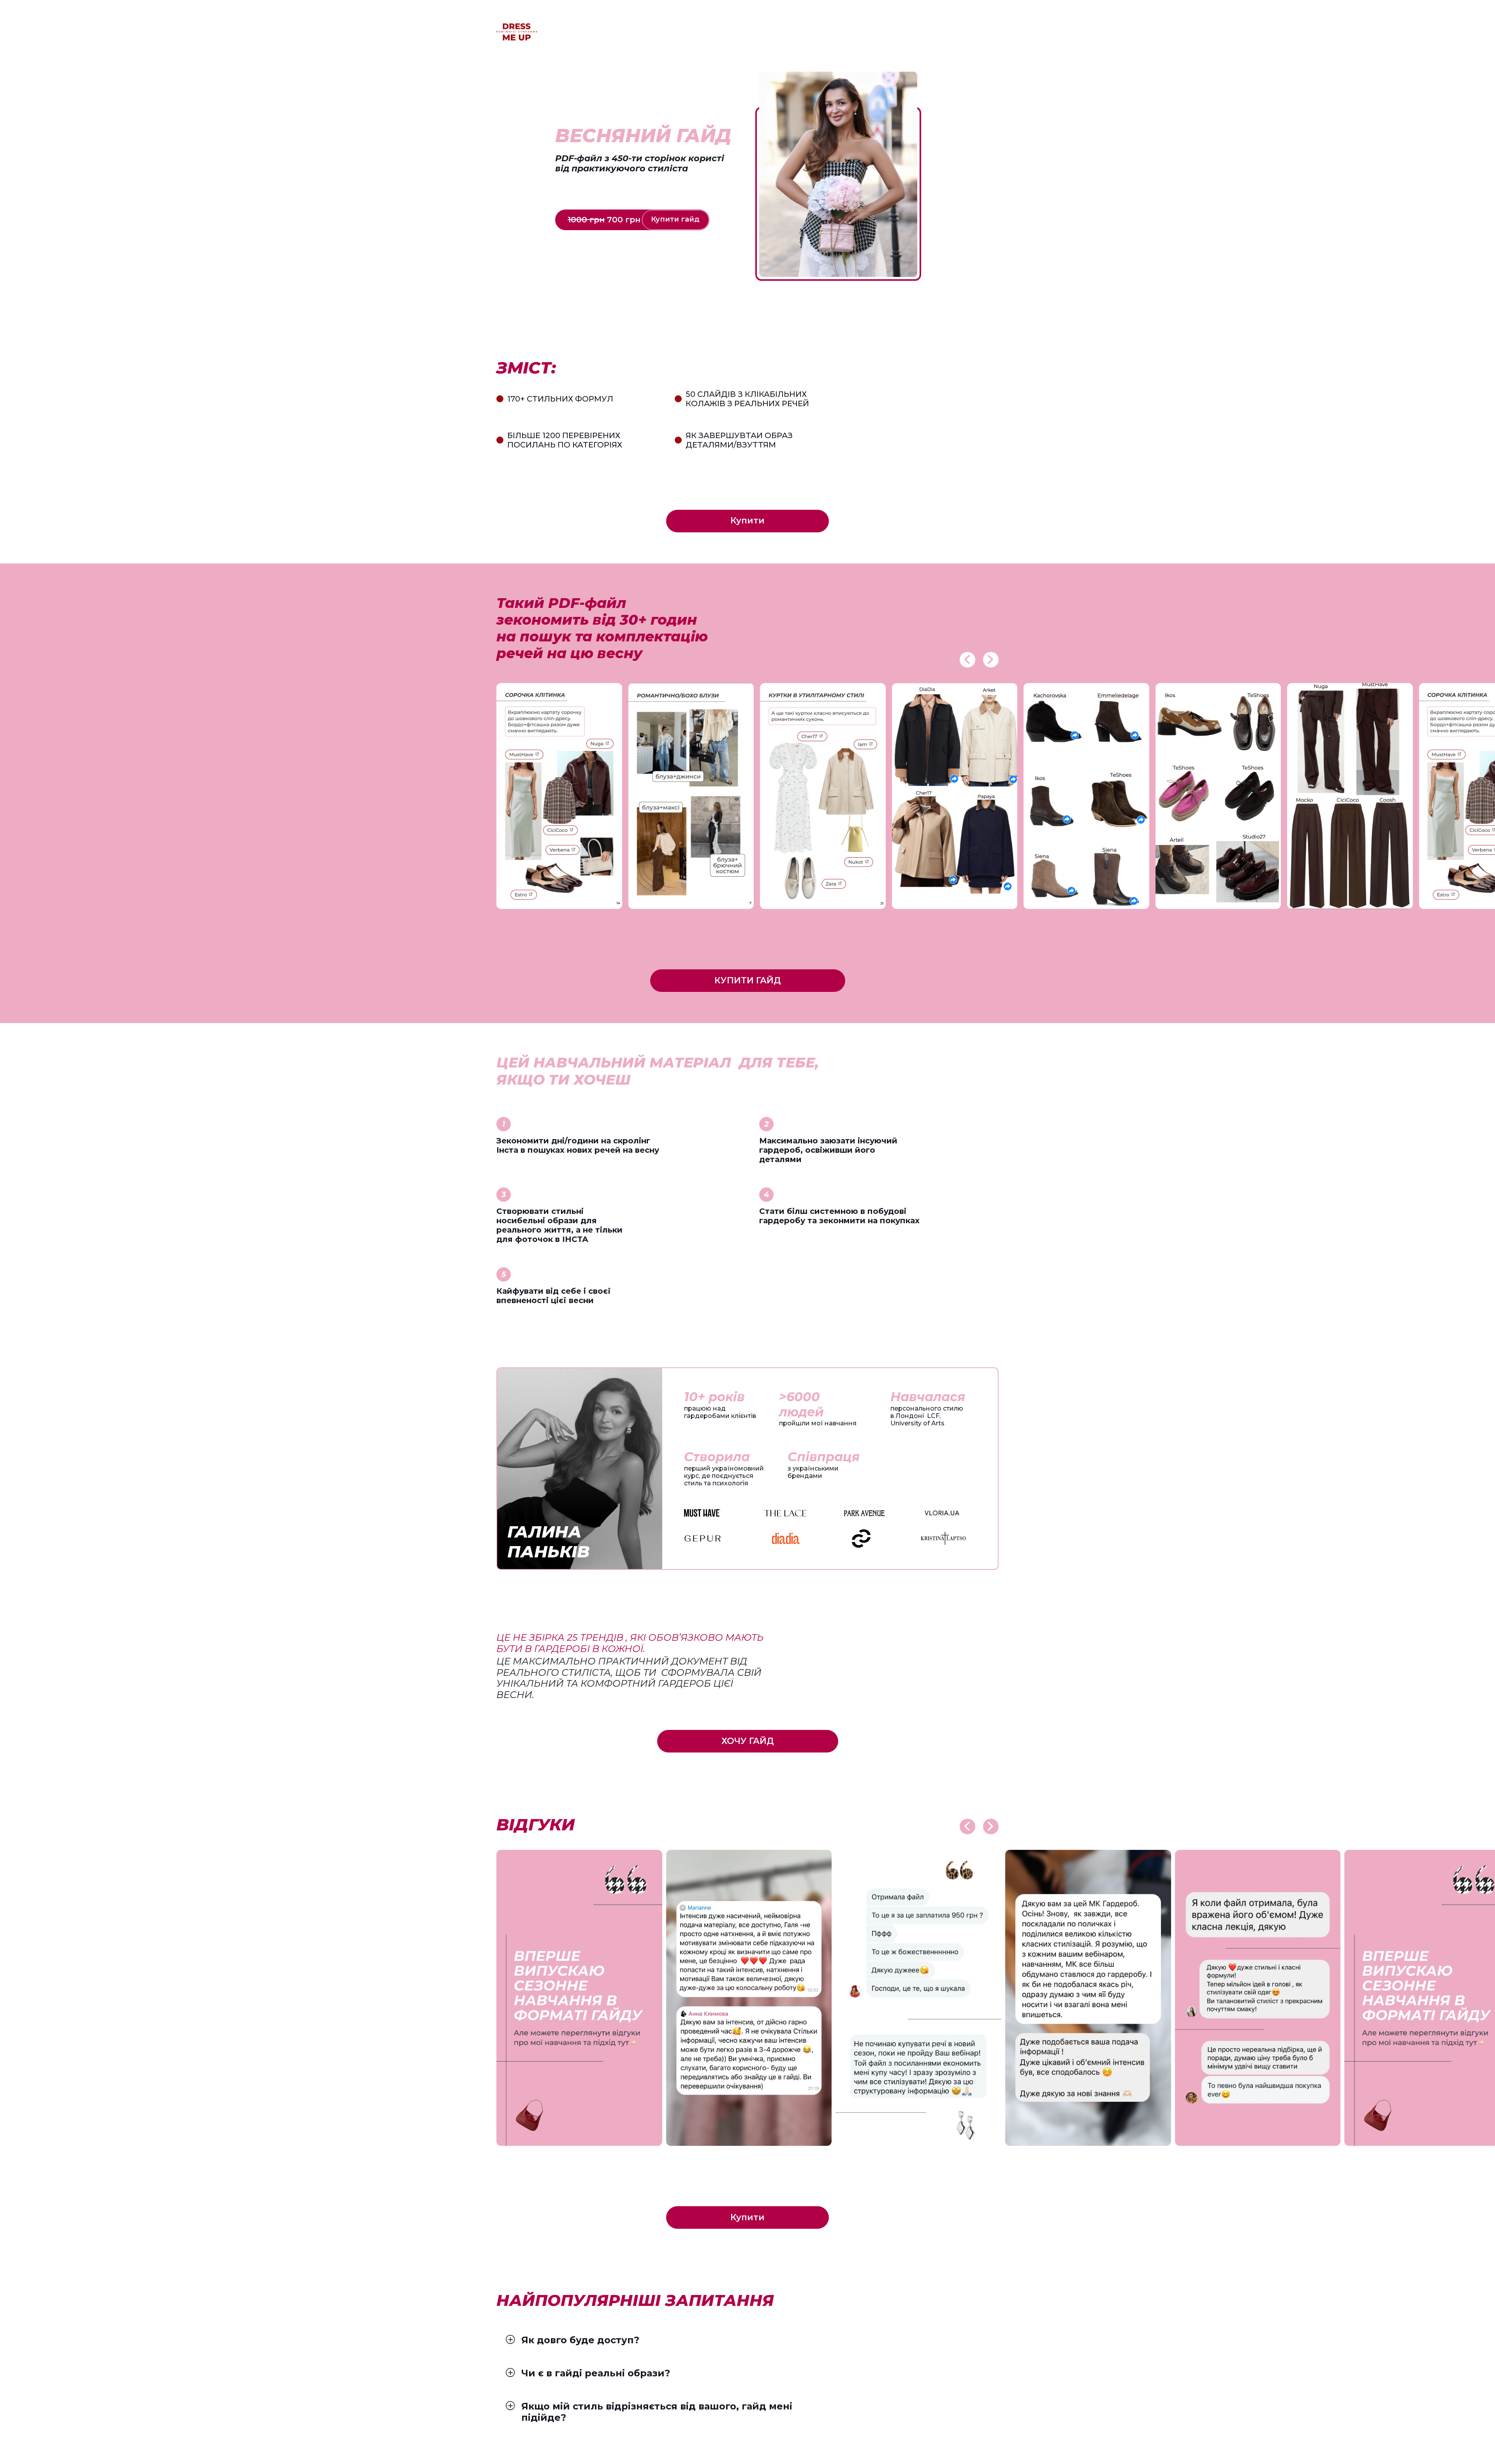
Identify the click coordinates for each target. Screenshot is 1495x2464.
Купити (747, 520)
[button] (967, 660)
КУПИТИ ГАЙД (748, 980)
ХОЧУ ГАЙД (748, 1741)
